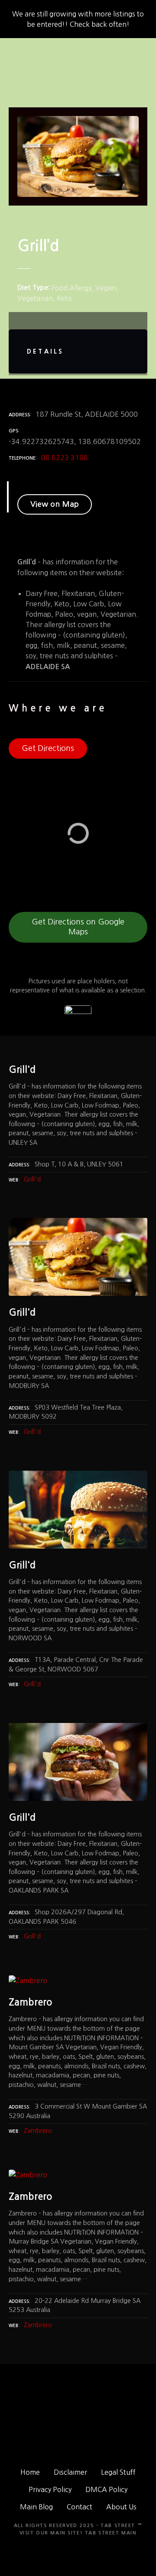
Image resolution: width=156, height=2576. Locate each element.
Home (30, 2472)
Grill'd (32, 1179)
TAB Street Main (111, 2533)
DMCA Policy (106, 2489)
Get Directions (48, 748)
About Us (121, 2507)
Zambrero (38, 2131)
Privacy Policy (50, 2489)
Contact (80, 2507)
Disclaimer (70, 2472)
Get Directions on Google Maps (78, 927)
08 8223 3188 (65, 457)
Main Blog (36, 2507)
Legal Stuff (118, 2472)
